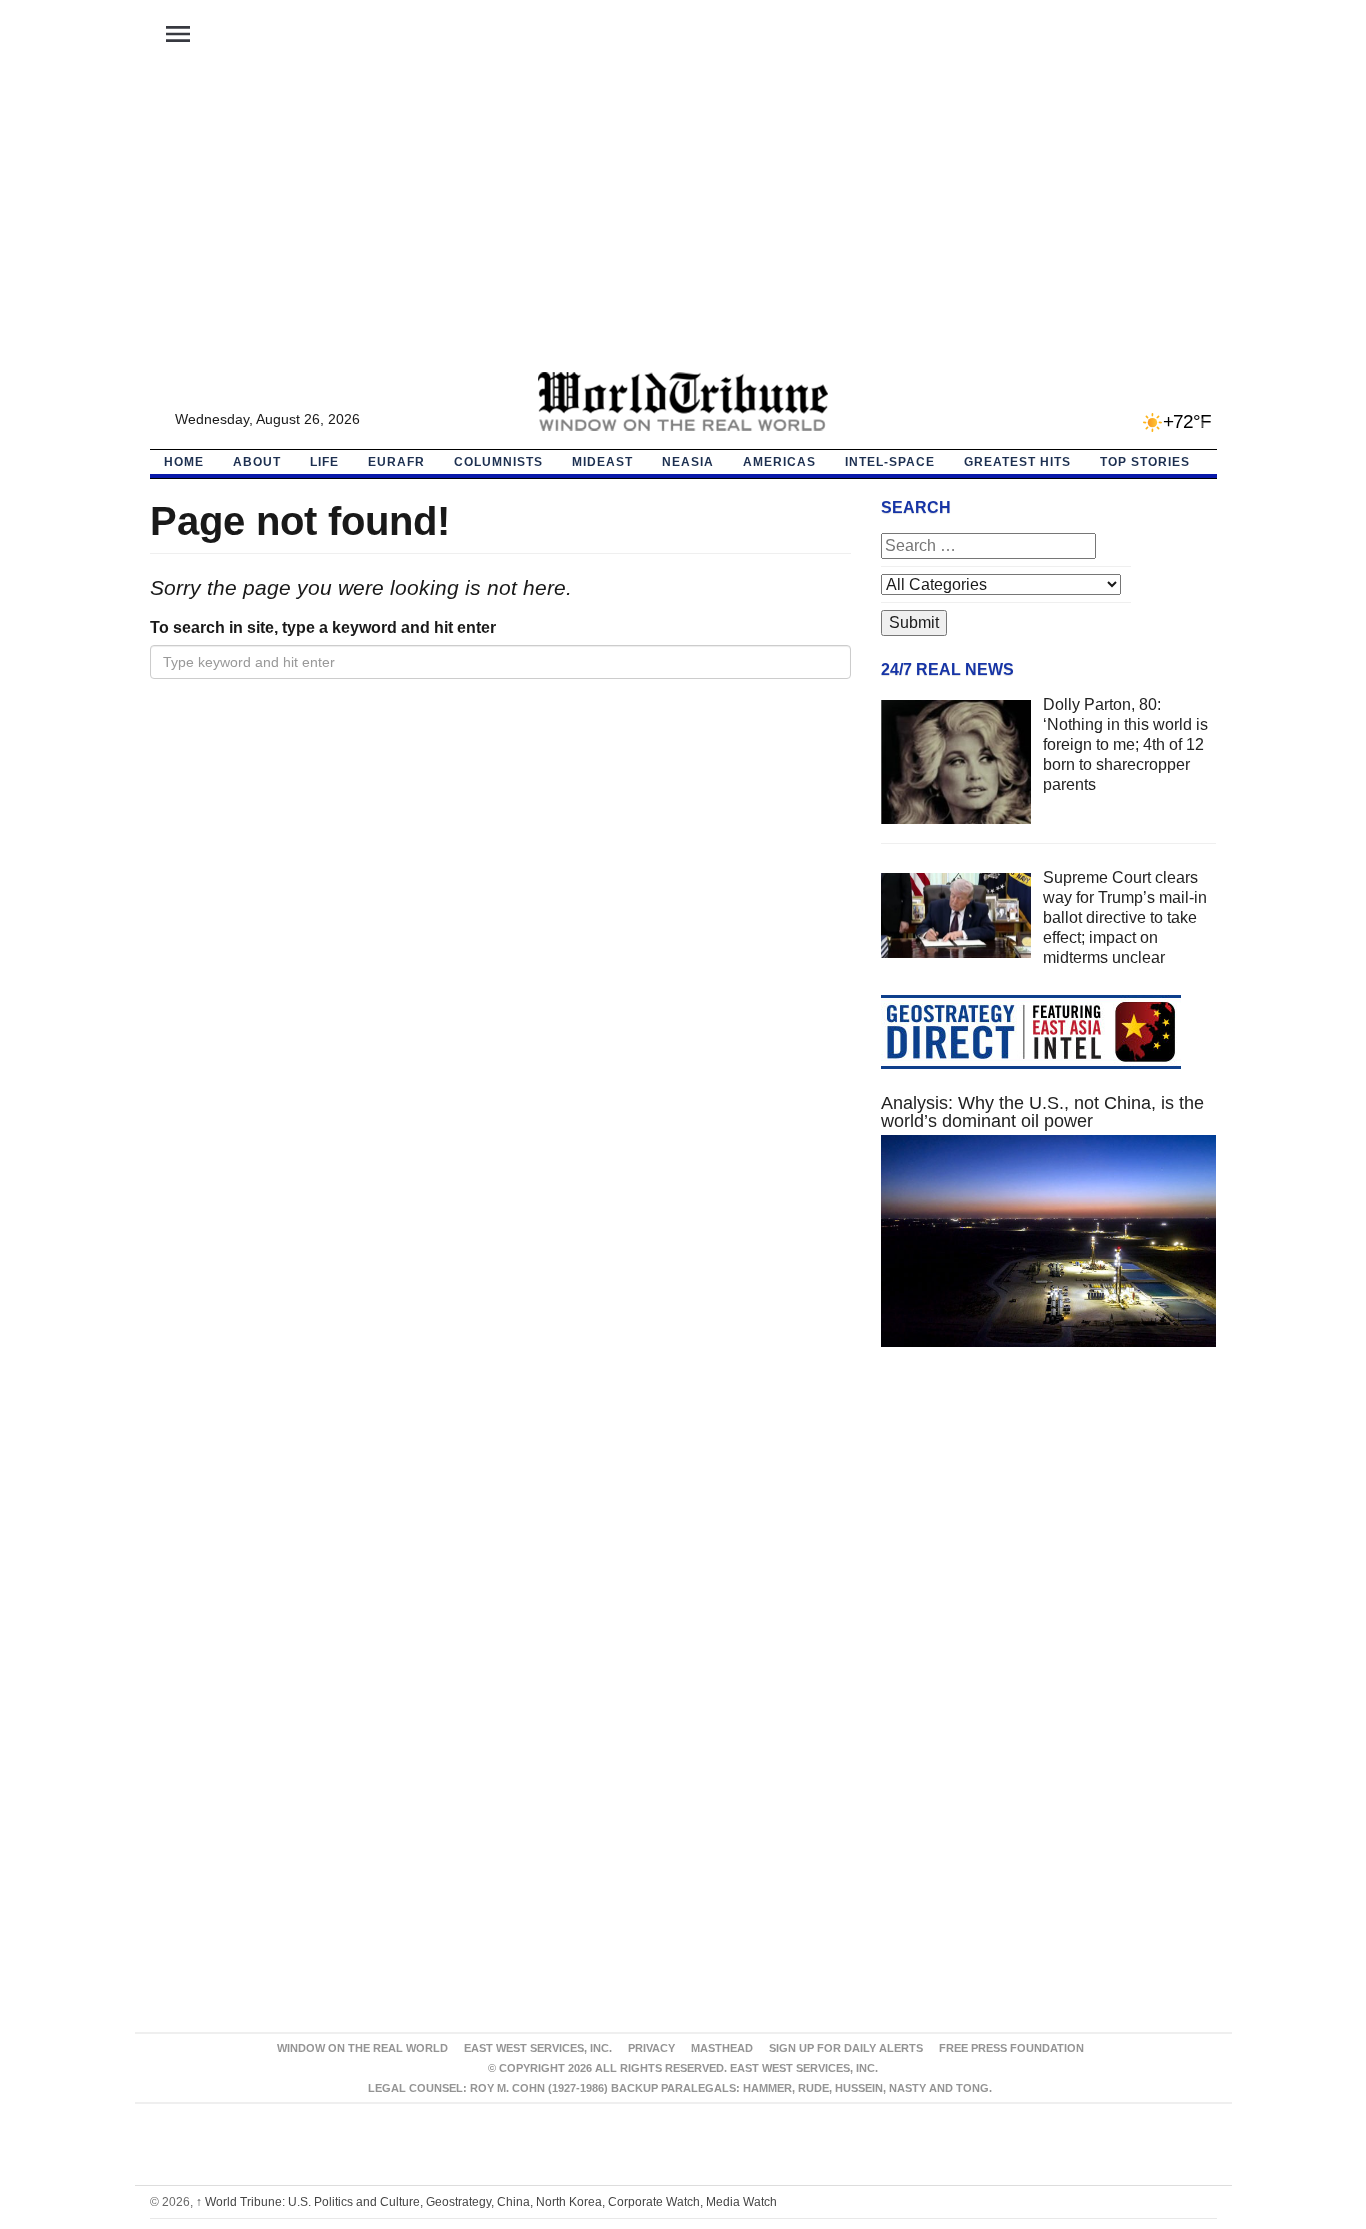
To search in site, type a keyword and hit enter (323, 627)
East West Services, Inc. (538, 2048)
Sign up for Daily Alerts (846, 2048)
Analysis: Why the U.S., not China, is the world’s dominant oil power (1042, 1112)
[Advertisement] (683, 221)
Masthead (722, 2048)
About (257, 462)
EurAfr (396, 462)
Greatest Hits (1017, 462)
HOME (184, 462)
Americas (779, 462)
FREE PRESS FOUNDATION (1011, 2048)
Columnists (498, 462)
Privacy (651, 2048)
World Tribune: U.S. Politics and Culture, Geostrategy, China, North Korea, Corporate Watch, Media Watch (486, 2202)
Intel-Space (890, 462)
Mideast (602, 462)
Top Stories (1145, 462)
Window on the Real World (362, 2048)
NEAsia (688, 462)
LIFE (324, 462)
